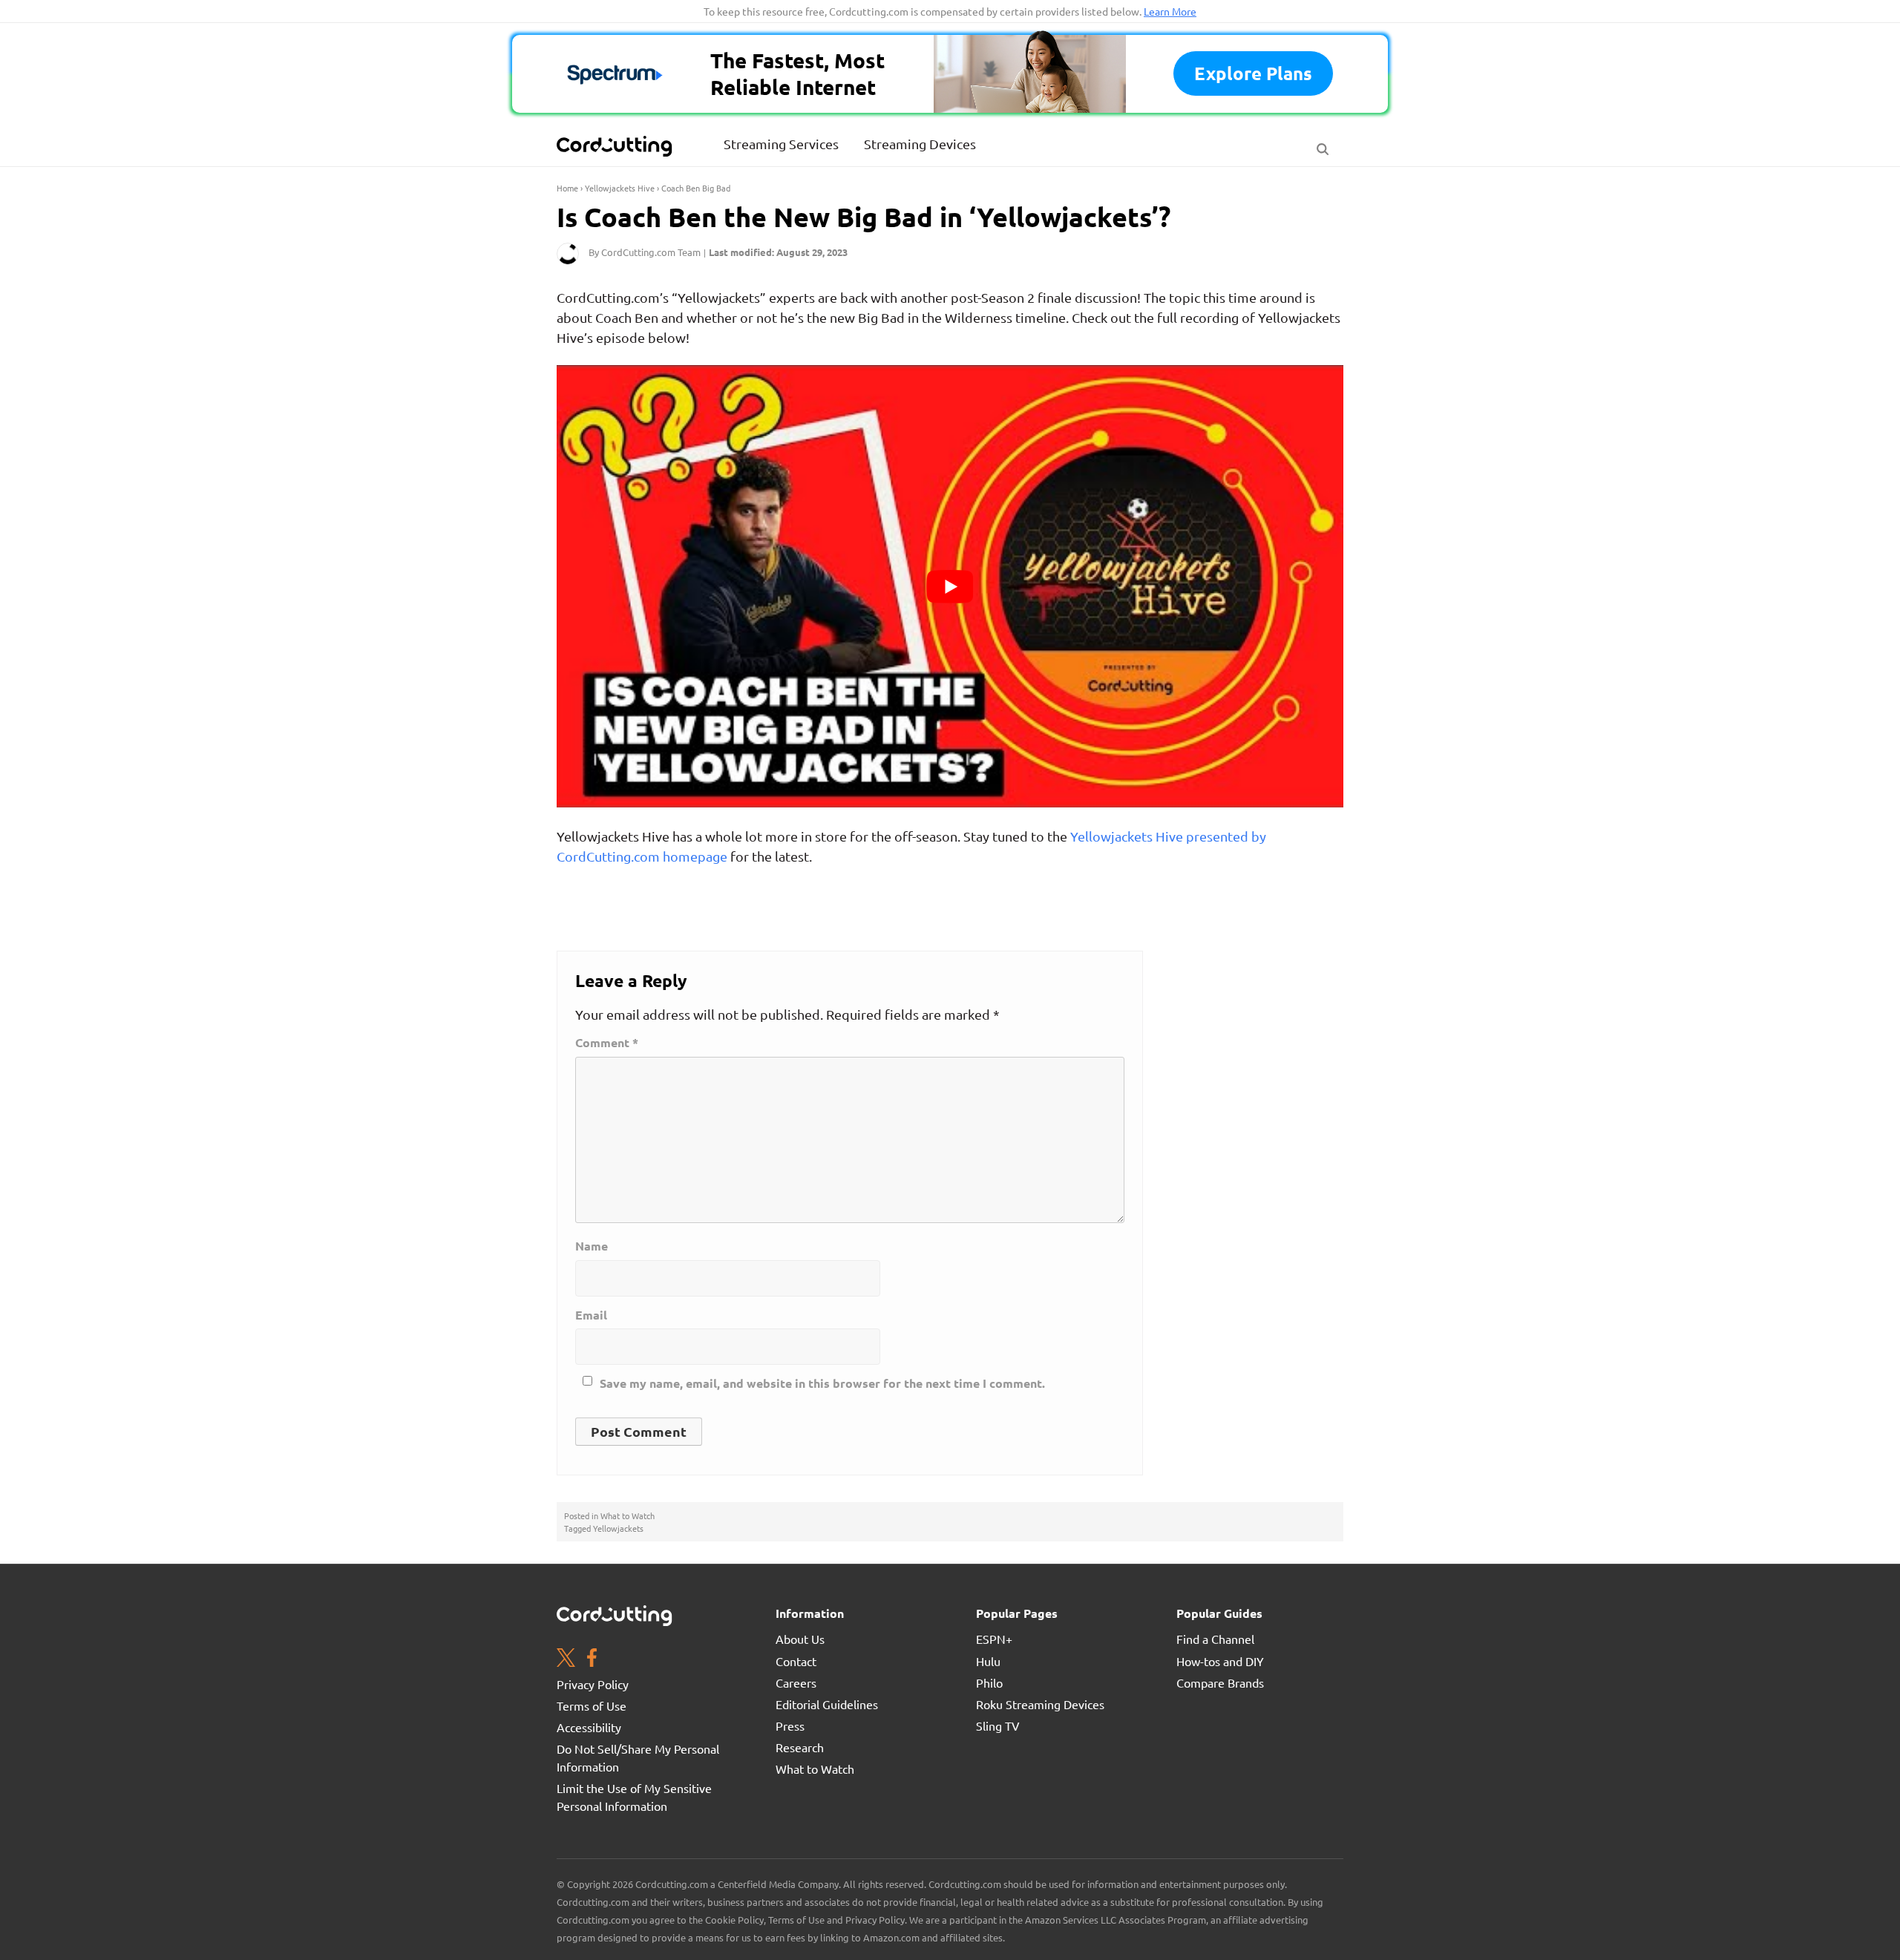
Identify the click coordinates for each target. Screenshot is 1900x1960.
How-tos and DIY (1220, 1661)
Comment (607, 1043)
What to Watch (628, 1515)
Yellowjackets (618, 1528)
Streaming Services (781, 144)
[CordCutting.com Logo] (616, 146)
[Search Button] (1323, 145)
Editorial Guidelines (827, 1704)
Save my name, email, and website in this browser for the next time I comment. (822, 1383)
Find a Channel (1215, 1639)
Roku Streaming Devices (1040, 1704)
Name (592, 1246)
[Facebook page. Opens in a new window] (592, 1659)
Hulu (988, 1661)
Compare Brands (1220, 1682)
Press (790, 1725)
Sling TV (998, 1725)
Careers (796, 1682)
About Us (800, 1639)
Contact (796, 1661)
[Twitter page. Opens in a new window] (566, 1659)
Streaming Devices (920, 144)
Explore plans (1253, 73)
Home (567, 188)
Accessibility (589, 1727)
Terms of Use (592, 1705)
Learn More (1170, 11)
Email (591, 1315)
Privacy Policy (593, 1684)
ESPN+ (994, 1639)
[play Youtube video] (950, 586)
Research (800, 1747)
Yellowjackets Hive (620, 188)
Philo (989, 1682)
